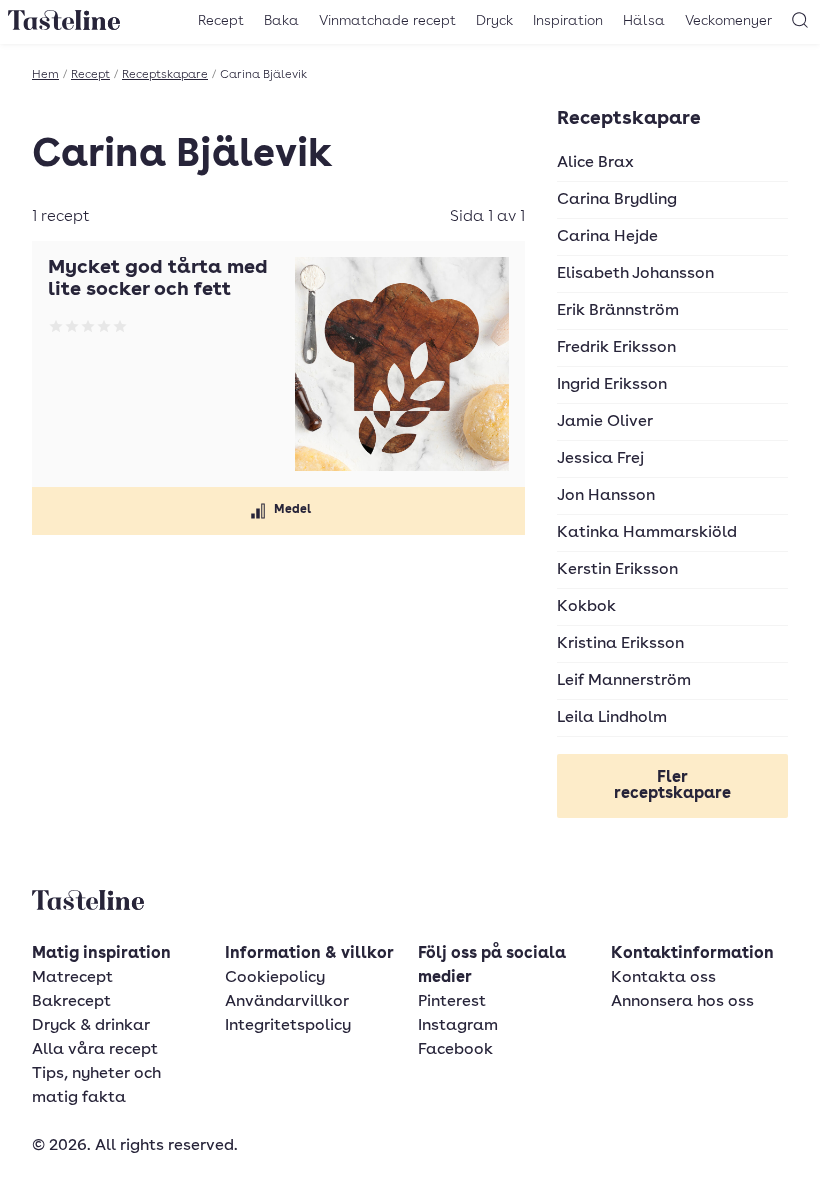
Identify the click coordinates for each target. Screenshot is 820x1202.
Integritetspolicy (288, 1026)
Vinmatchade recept (387, 21)
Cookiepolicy (275, 978)
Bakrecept (71, 1002)
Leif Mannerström (624, 681)
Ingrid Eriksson (612, 385)
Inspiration (568, 21)
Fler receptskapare (672, 786)
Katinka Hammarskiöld (647, 533)
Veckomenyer (728, 21)
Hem (45, 75)
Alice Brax (595, 163)
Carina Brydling (617, 200)
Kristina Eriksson (620, 644)
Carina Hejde (607, 237)
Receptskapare (165, 75)
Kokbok (586, 607)
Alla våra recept (95, 1050)
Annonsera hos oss (682, 1002)
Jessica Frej (600, 459)
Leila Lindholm (612, 718)
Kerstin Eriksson (617, 570)
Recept (221, 21)
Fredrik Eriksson (616, 348)
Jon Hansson (606, 496)
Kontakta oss (663, 978)
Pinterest (452, 1002)
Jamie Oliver (605, 422)
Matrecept (72, 978)
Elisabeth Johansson (635, 274)
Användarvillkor (287, 1002)
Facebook (455, 1050)
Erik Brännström (618, 311)
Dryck (494, 21)
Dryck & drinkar (91, 1026)
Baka (281, 21)
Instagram (458, 1026)
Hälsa (644, 21)
